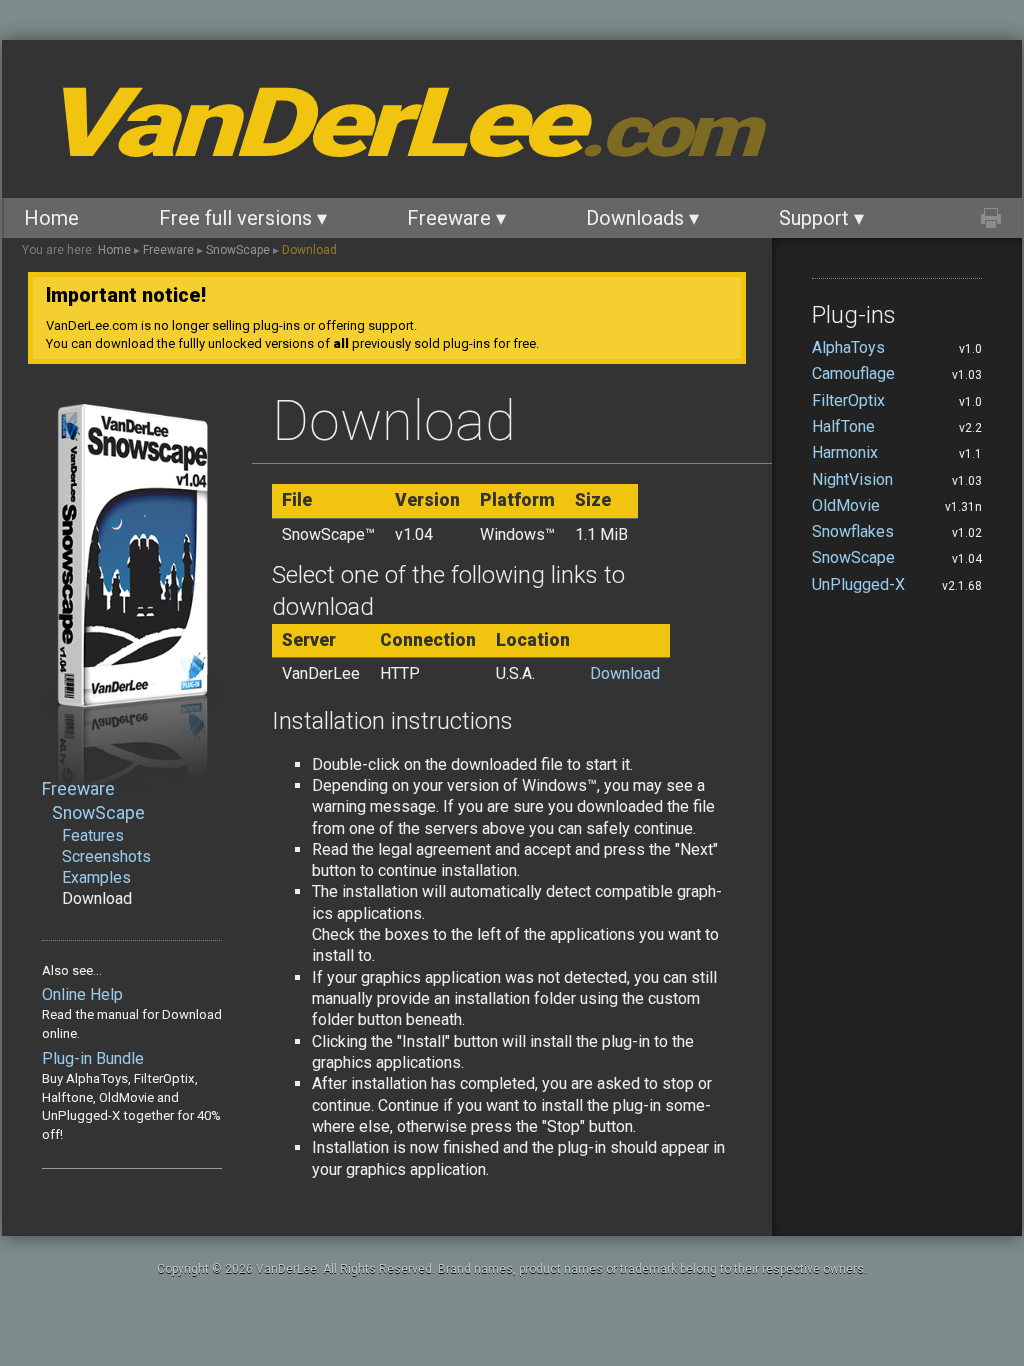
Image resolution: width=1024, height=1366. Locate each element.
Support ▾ (821, 218)
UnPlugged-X (858, 584)
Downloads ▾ (642, 218)
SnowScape (238, 250)
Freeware (168, 250)
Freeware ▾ (456, 218)
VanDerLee (398, 123)
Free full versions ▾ (243, 218)
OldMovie (846, 505)
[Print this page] (991, 218)
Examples (96, 877)
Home (51, 218)
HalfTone (843, 426)
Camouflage (853, 373)
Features (93, 835)
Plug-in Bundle (93, 1058)
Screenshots (106, 856)
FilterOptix (848, 400)
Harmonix (845, 452)
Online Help (82, 994)
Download (309, 250)
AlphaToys (848, 347)
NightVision (852, 479)
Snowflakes (853, 531)
